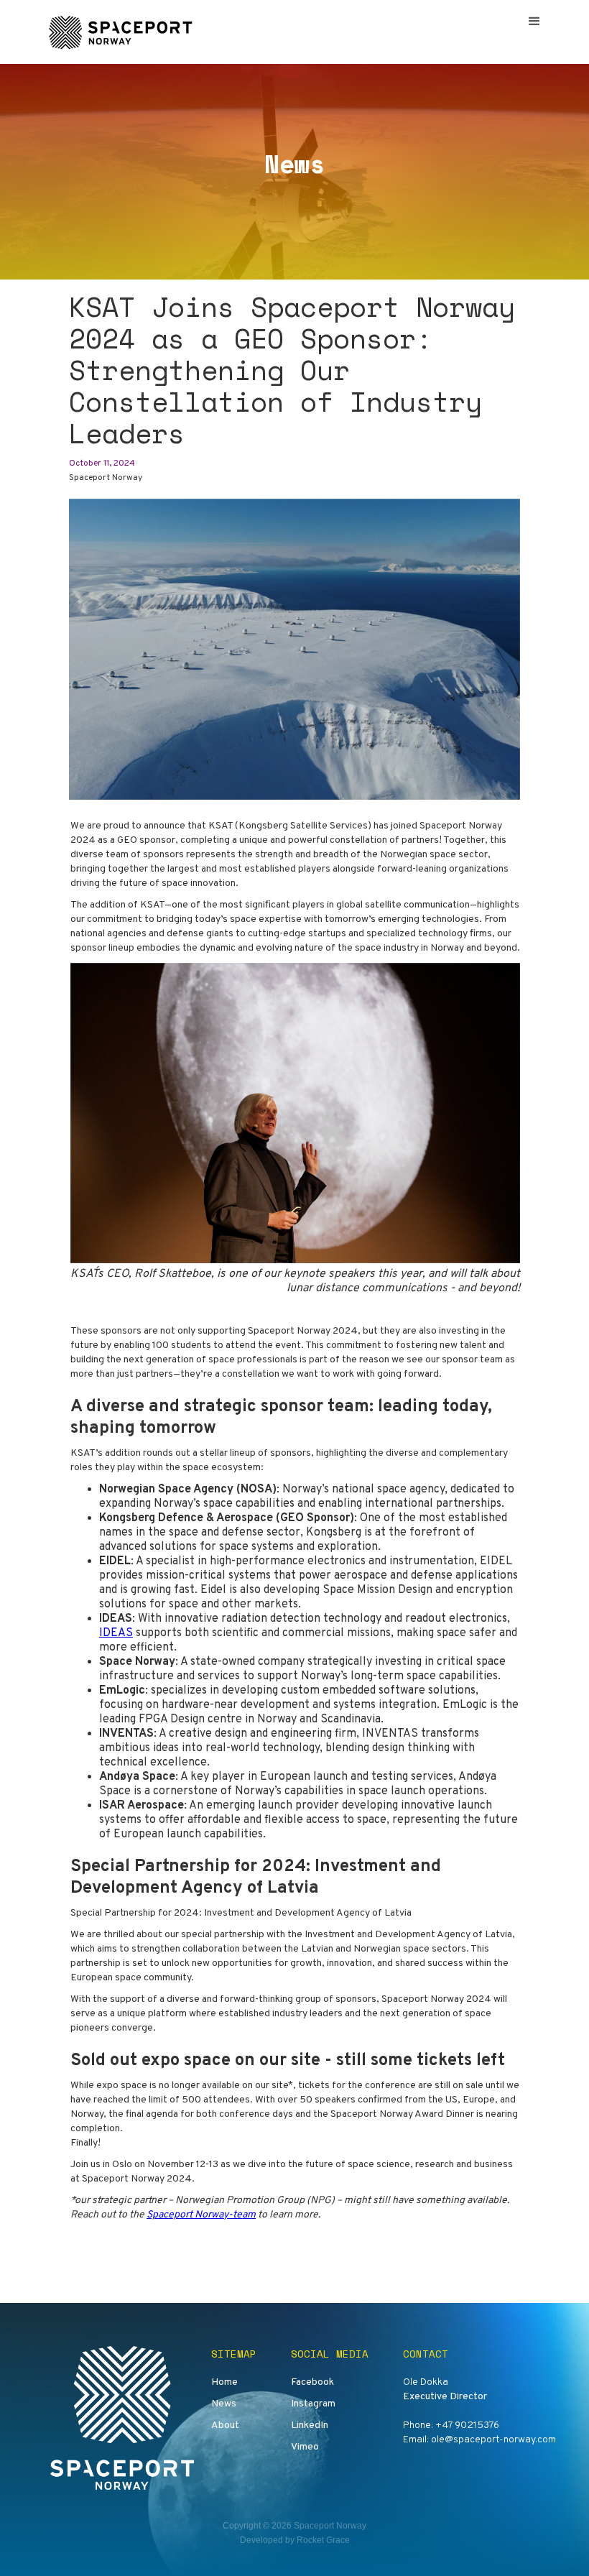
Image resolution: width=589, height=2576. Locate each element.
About (225, 2425)
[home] (123, 32)
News (224, 2404)
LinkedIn (310, 2425)
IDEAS (116, 1633)
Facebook (312, 2382)
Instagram (313, 2404)
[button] (534, 22)
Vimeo (305, 2447)
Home (224, 2382)
